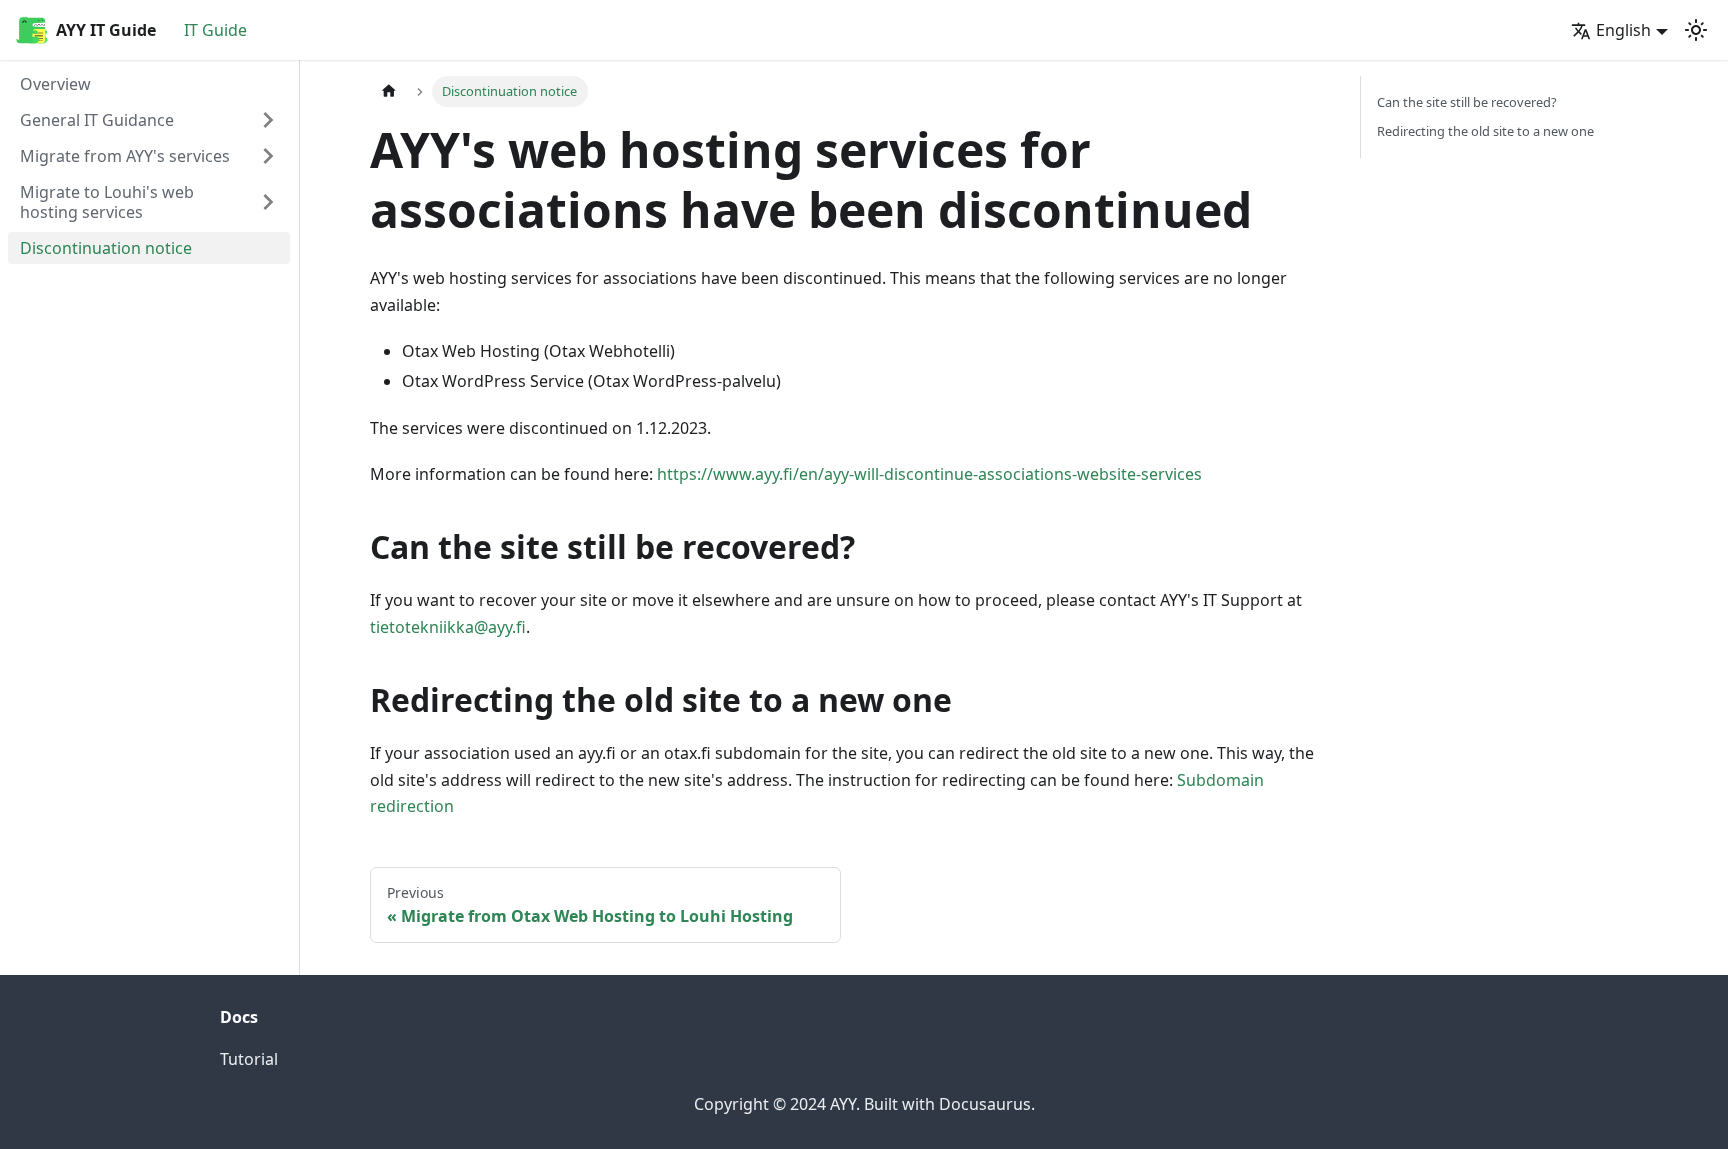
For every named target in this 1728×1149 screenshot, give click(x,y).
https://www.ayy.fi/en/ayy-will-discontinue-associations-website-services (929, 474)
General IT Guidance (97, 120)
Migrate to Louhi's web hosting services (107, 202)
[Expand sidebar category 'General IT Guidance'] (268, 120)
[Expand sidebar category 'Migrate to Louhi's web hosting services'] (268, 202)
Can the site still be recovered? (1467, 102)
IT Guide (215, 30)
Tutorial (249, 1059)
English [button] (1623, 30)
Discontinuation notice (106, 248)
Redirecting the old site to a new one (1485, 131)
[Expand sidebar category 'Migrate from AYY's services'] (268, 156)
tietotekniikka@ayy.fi (448, 627)
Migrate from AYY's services (125, 156)
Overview (55, 84)
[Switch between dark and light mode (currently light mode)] (1696, 30)
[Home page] (389, 91)
